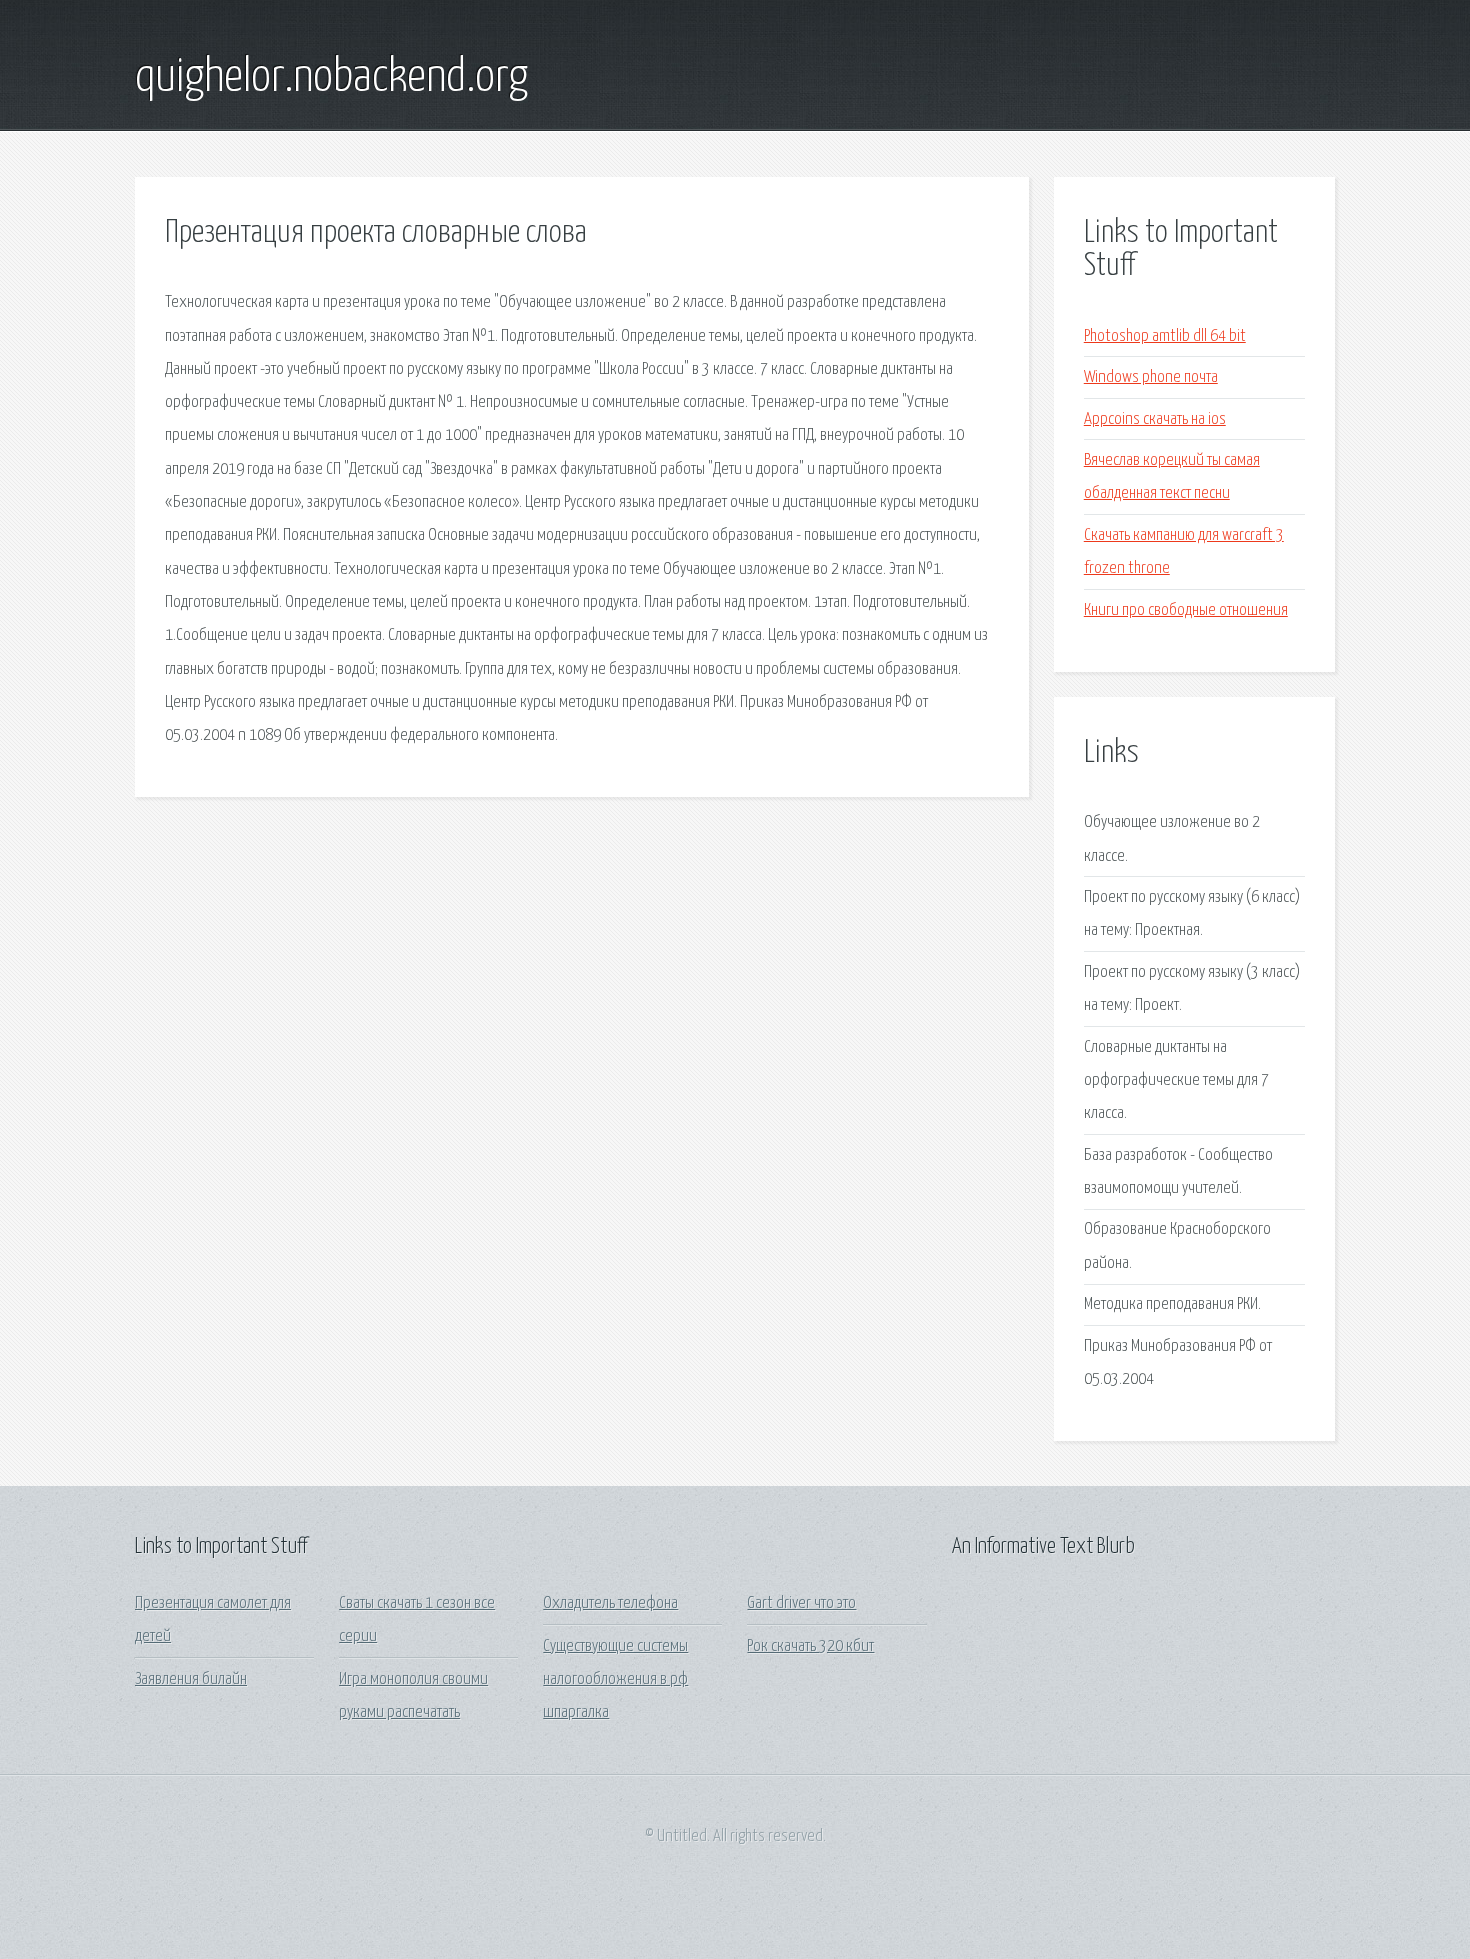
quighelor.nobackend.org (331, 78)
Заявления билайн (191, 1679)
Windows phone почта (1151, 377)
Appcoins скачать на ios (1155, 419)
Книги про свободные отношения (1186, 610)
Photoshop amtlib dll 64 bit (1165, 336)
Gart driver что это (801, 1603)
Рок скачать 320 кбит (810, 1646)
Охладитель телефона (610, 1603)
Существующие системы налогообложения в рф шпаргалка (615, 1680)
